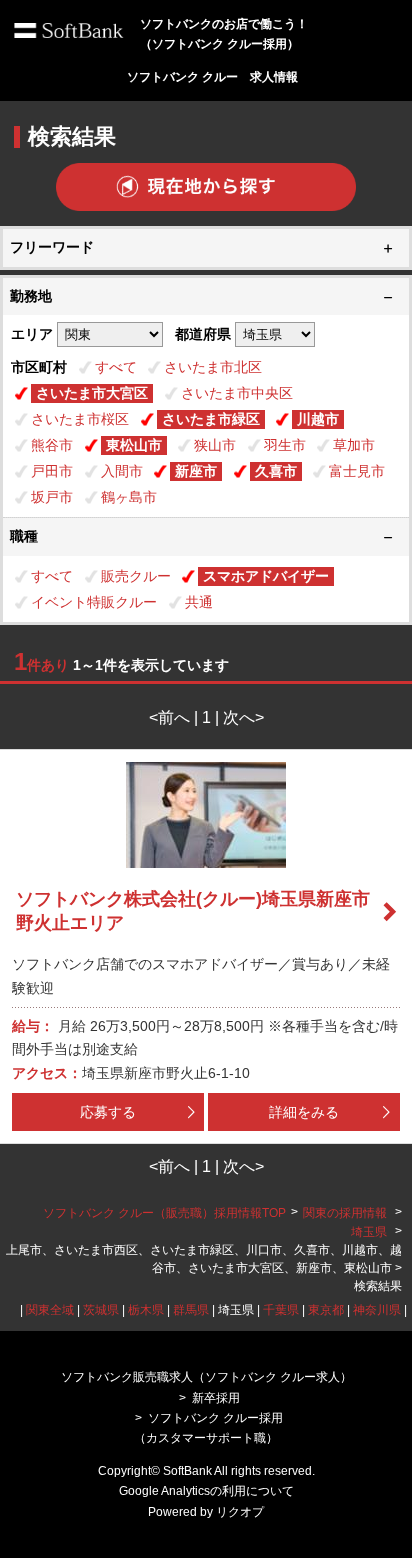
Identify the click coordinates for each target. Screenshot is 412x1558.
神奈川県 (377, 1310)
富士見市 (357, 471)
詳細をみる (304, 1112)
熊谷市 (52, 445)
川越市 (318, 419)
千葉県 (281, 1310)
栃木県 (146, 1310)
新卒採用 (216, 1398)
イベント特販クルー (94, 602)
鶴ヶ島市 (129, 497)
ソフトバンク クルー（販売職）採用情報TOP (164, 1213)
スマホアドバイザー (266, 576)
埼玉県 (369, 1232)
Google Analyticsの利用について (206, 1491)
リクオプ (240, 1512)
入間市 (122, 471)
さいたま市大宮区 (92, 393)
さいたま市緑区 (211, 419)
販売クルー (136, 576)
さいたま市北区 (213, 367)
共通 (199, 602)
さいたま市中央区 (237, 393)
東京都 (326, 1310)
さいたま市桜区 (80, 419)
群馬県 (191, 1310)
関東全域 (50, 1310)
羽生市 (285, 445)
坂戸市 (52, 497)
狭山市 (215, 445)
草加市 (354, 445)
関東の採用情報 (346, 1213)
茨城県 (101, 1310)
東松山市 (134, 445)
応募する (108, 1112)
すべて (116, 367)
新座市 (196, 471)
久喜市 (276, 471)
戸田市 (52, 471)
